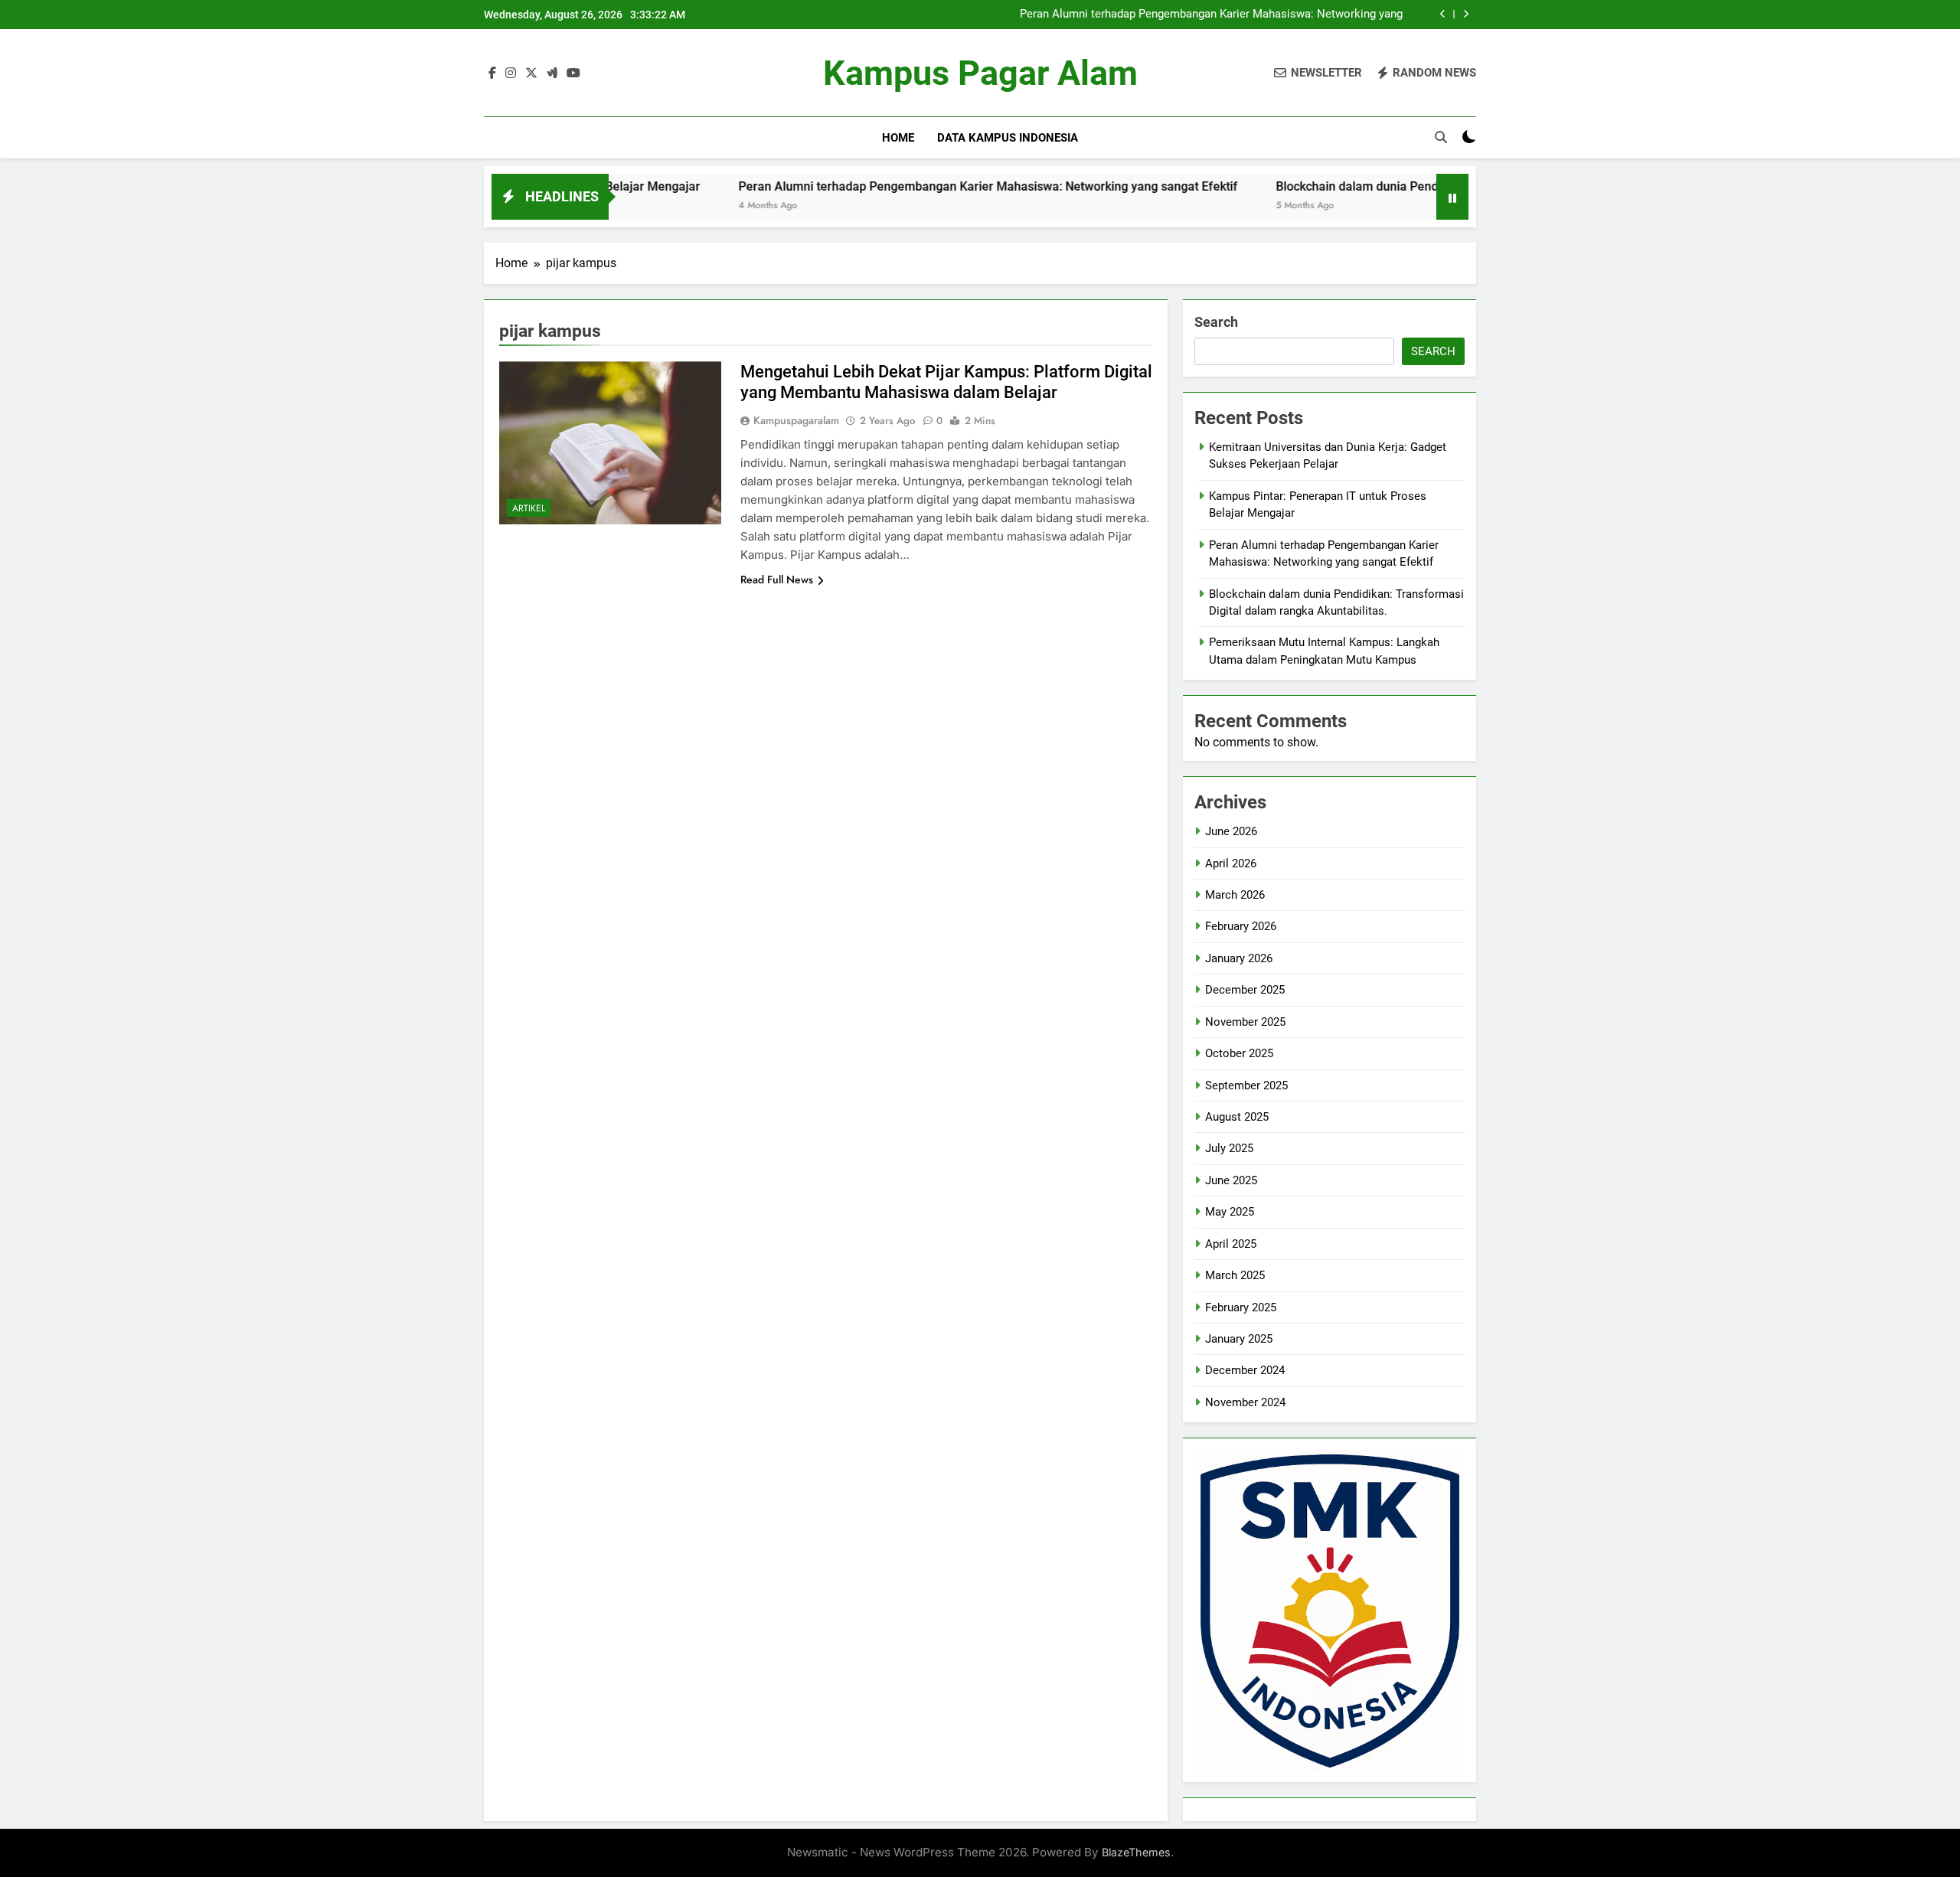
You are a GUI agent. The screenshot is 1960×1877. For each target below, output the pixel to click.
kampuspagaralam (796, 420)
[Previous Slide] (1443, 14)
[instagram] (511, 73)
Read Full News (777, 579)
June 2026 (1231, 831)
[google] (552, 73)
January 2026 (1239, 958)
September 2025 (1246, 1085)
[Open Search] (1441, 137)
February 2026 (1241, 926)
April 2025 (1231, 1244)
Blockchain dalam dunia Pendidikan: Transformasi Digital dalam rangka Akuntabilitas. (1426, 186)
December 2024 (1245, 1370)
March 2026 (1235, 895)
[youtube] (573, 73)
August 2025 (1237, 1117)
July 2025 (1229, 1148)
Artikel (529, 508)
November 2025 (1245, 1022)
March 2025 (1235, 1275)
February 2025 (1241, 1307)
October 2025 (1239, 1053)
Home (898, 138)
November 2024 (1245, 1402)
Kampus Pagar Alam (980, 73)
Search (1216, 322)
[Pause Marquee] (1452, 197)
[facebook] (492, 73)
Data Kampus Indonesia (1008, 138)
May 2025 (1230, 1212)
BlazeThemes (1136, 1852)
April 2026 (1231, 863)
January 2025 (1239, 1339)
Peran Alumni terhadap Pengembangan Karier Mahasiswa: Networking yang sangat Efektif (1211, 15)
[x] (531, 73)
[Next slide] (1466, 14)
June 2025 (1231, 1180)
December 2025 (1245, 990)
